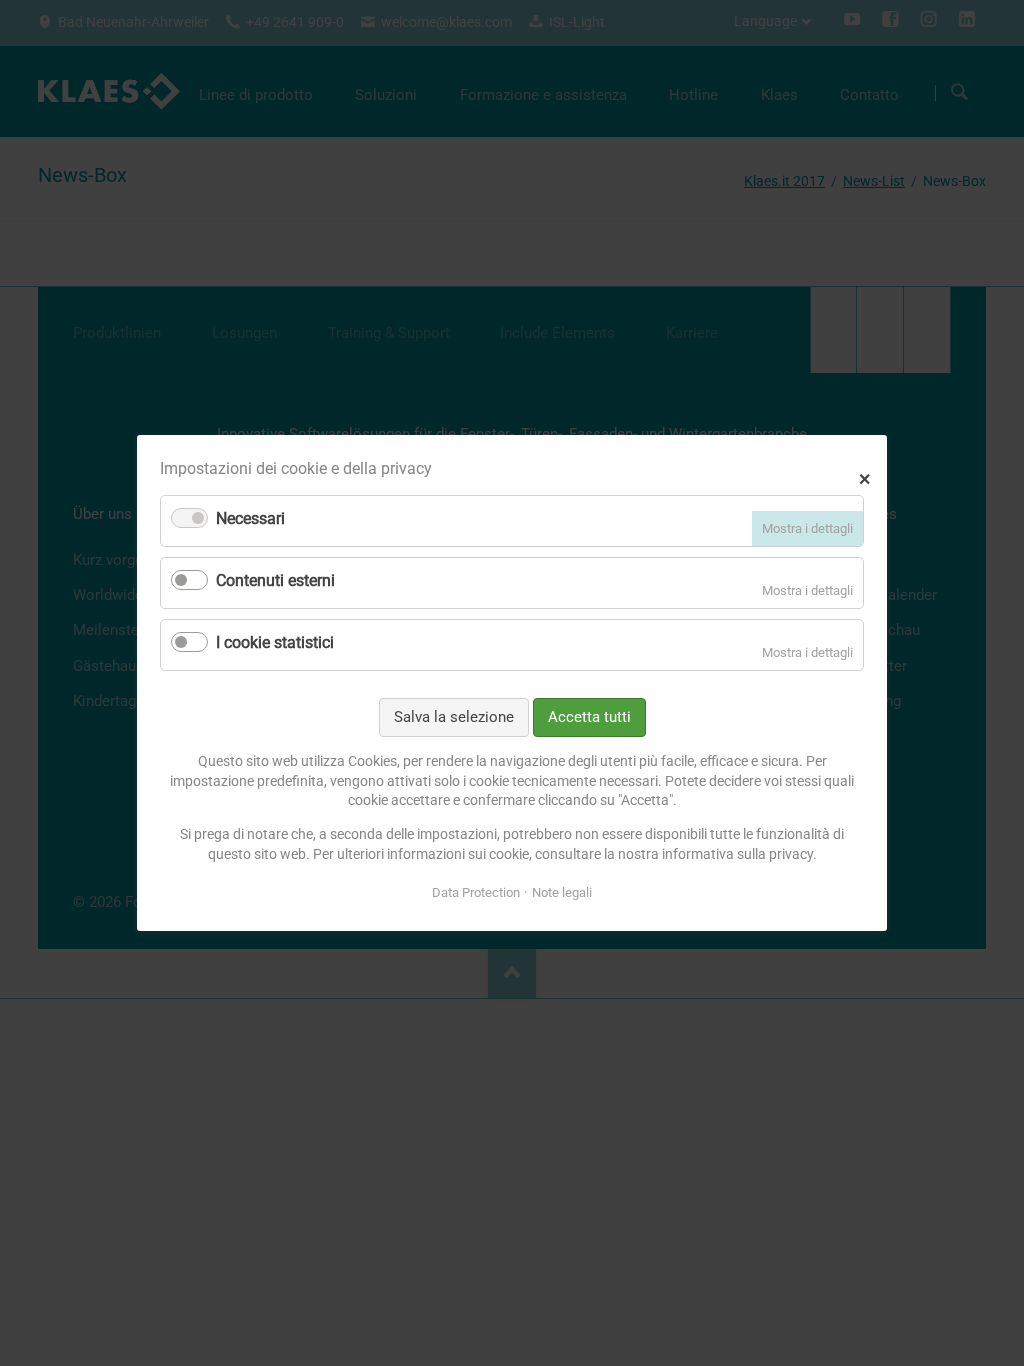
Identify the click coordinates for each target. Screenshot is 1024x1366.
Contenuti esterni (275, 580)
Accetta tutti (589, 717)
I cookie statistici (275, 642)
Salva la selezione (454, 717)
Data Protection (476, 892)
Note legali (562, 892)
